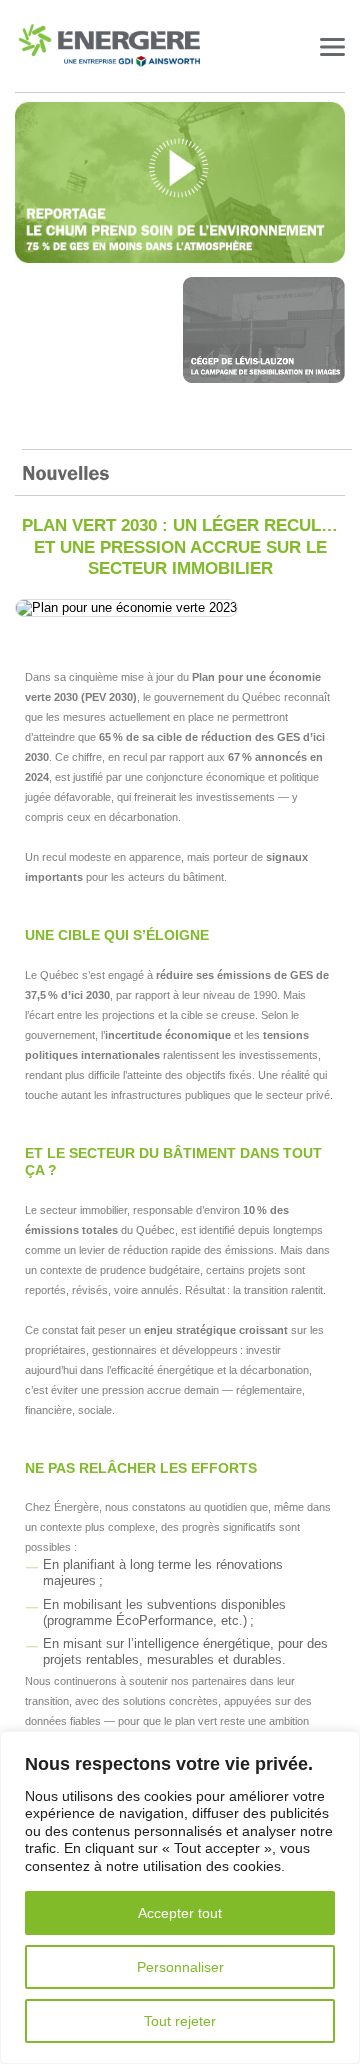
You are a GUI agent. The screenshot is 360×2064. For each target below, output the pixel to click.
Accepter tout (180, 1913)
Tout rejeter (180, 2021)
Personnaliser (180, 1967)
